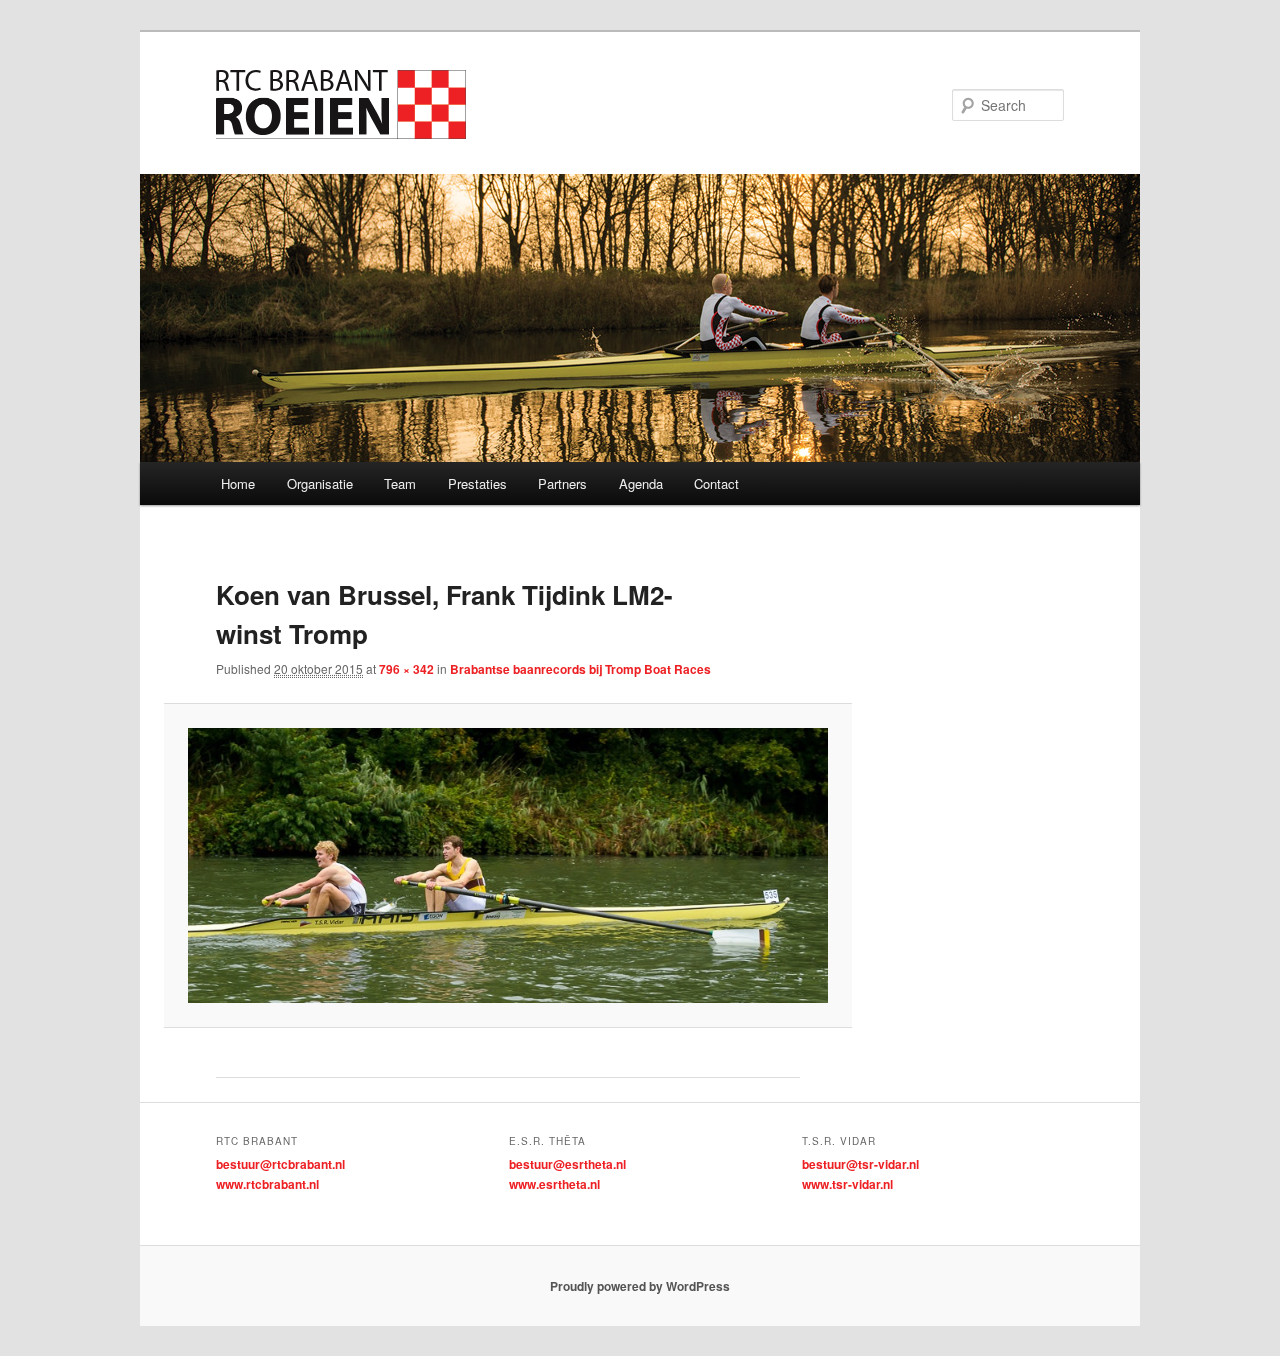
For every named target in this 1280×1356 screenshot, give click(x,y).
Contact (716, 483)
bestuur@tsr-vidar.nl (860, 1164)
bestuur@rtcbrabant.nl (280, 1164)
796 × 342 (406, 669)
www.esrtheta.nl (554, 1184)
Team (400, 483)
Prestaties (477, 483)
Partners (562, 483)
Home (238, 483)
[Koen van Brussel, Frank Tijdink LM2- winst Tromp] (507, 865)
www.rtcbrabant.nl (267, 1184)
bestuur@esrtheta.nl (567, 1164)
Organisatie (320, 483)
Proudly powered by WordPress (640, 1286)
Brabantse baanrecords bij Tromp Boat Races (580, 669)
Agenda (641, 483)
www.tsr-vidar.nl (847, 1184)
